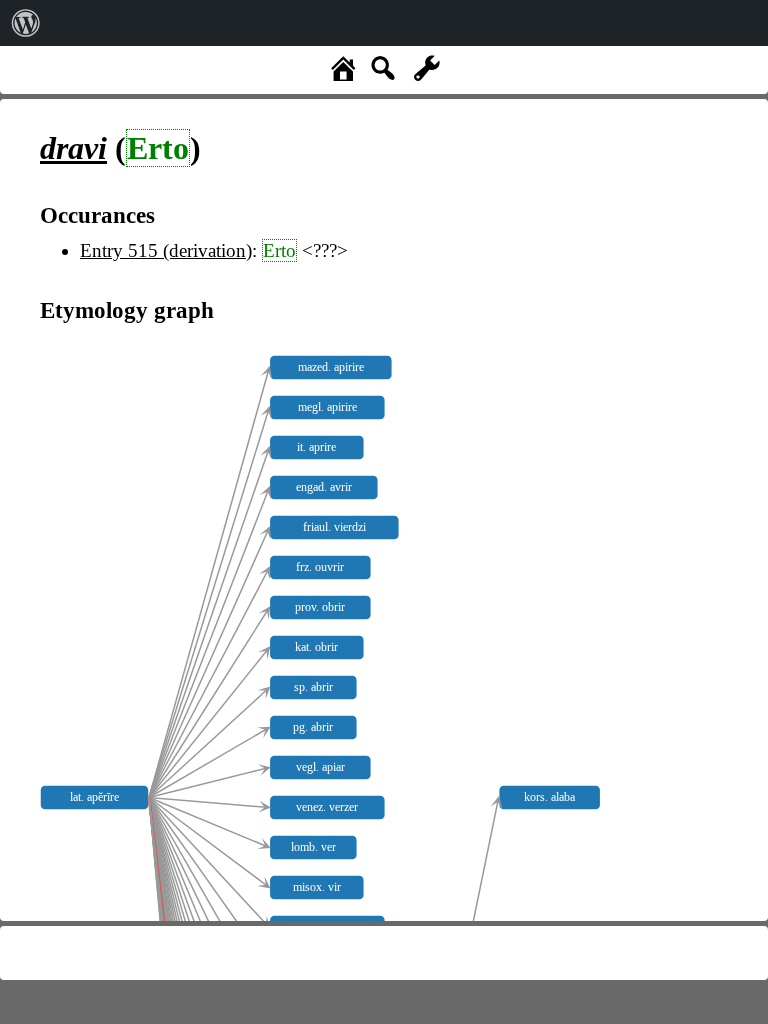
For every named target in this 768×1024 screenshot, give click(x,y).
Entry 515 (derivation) (166, 250)
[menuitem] (26, 23)
